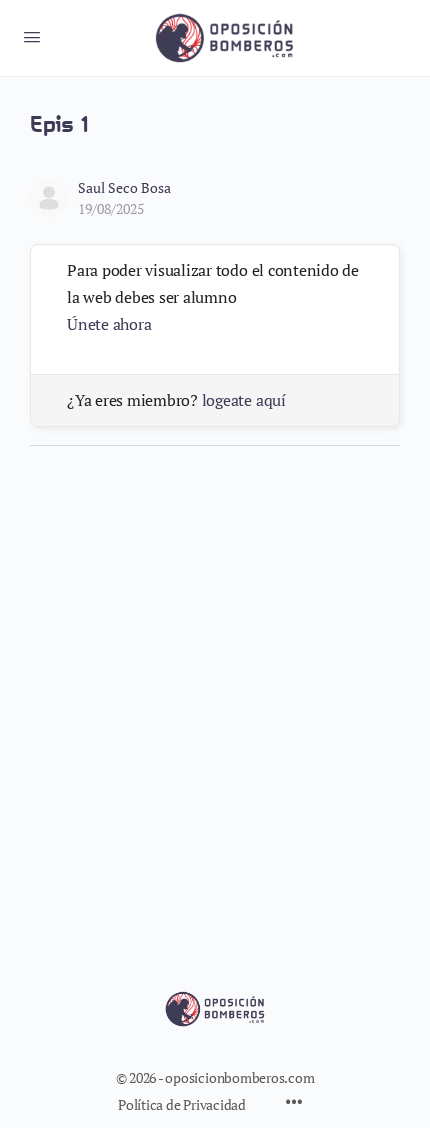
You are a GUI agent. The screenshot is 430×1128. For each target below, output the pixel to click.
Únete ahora (109, 324)
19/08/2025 (111, 208)
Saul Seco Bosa (124, 187)
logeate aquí (244, 400)
